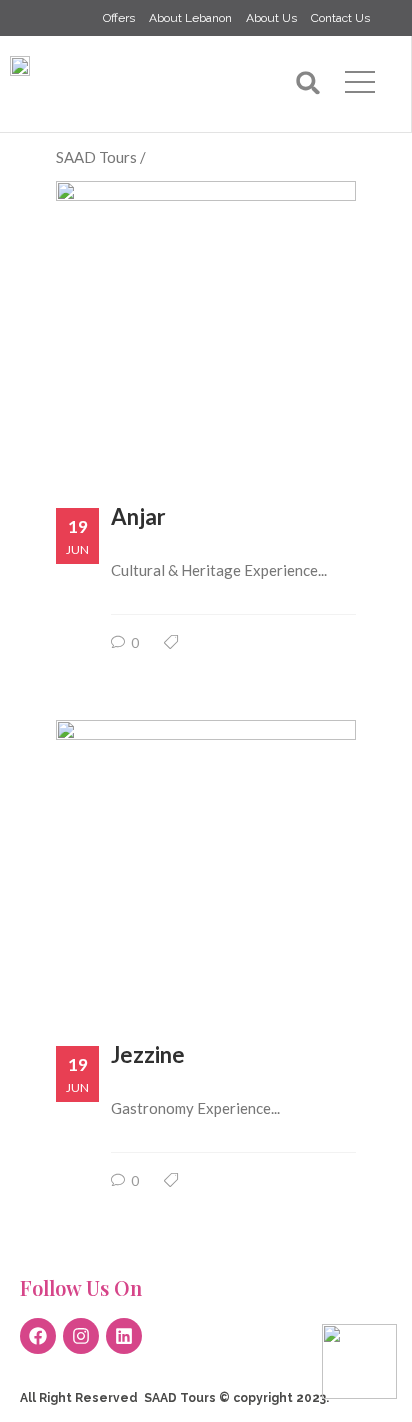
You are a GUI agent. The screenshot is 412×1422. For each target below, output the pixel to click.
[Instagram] (81, 1336)
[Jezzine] (206, 854)
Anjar (138, 516)
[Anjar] (206, 315)
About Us (271, 18)
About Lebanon (190, 18)
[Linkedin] (124, 1336)
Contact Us (340, 18)
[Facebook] (38, 1336)
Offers (119, 18)
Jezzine (148, 1054)
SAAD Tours (96, 157)
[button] (308, 82)
